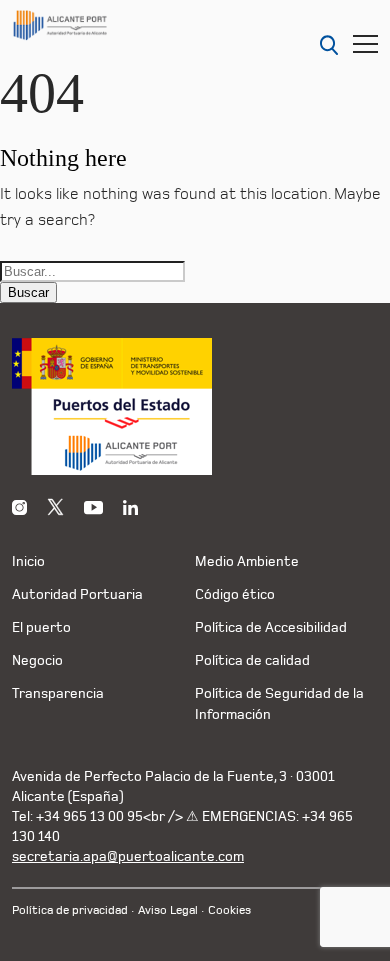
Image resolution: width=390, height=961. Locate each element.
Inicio (28, 561)
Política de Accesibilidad (271, 627)
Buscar (28, 292)
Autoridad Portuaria (77, 594)
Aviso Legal (168, 910)
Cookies (229, 910)
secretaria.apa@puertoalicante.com (128, 856)
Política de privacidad (70, 910)
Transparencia (58, 693)
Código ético (235, 594)
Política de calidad (252, 660)
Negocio (37, 660)
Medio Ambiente (247, 561)
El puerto (41, 627)
